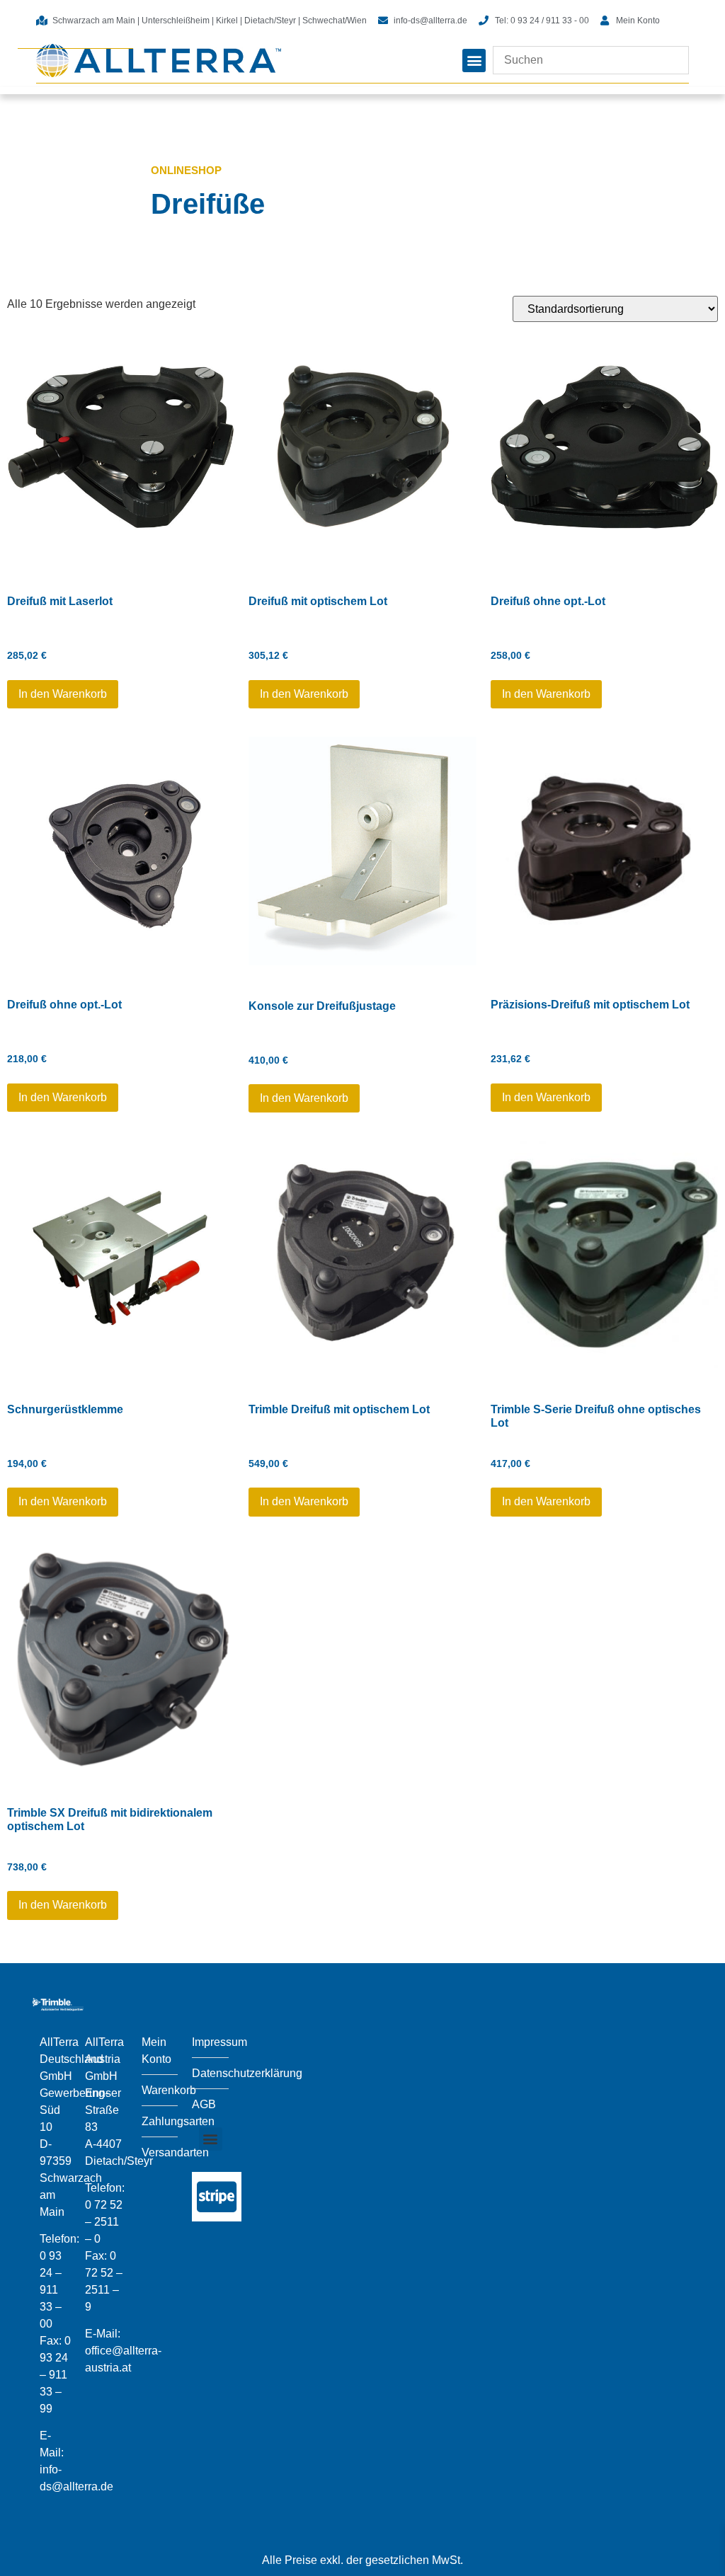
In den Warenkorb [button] (63, 694)
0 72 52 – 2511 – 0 (104, 2222)
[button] (474, 61)
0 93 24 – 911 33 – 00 (51, 2290)
